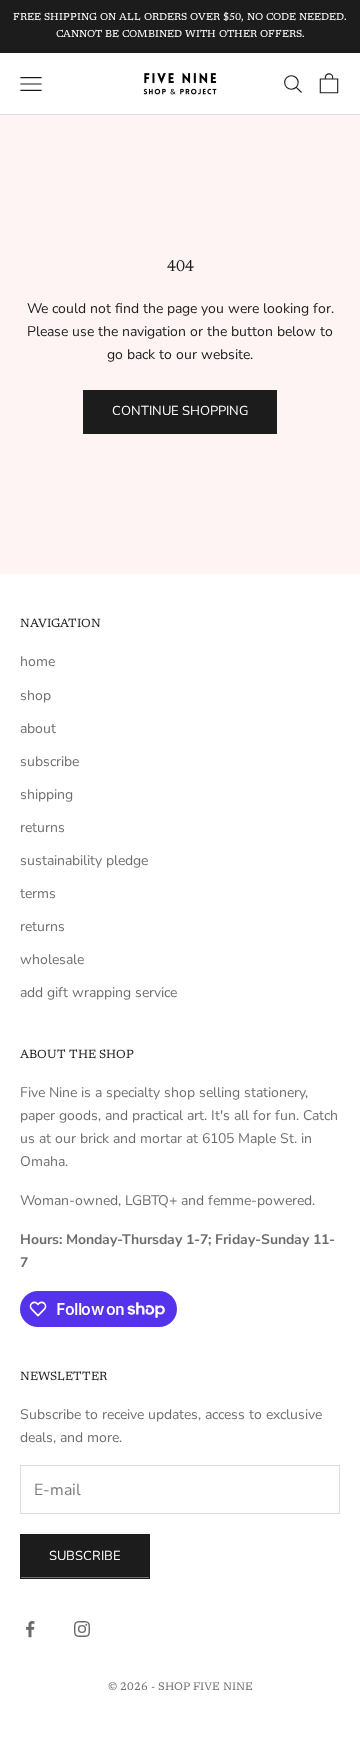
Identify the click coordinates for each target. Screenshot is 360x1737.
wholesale (52, 959)
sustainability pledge (84, 860)
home (37, 661)
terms (38, 893)
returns (42, 827)
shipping (46, 794)
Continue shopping (180, 411)
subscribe (49, 761)
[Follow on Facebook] (30, 1629)
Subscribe (85, 1556)
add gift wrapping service (98, 992)
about (38, 728)
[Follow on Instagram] (82, 1629)
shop (35, 695)
